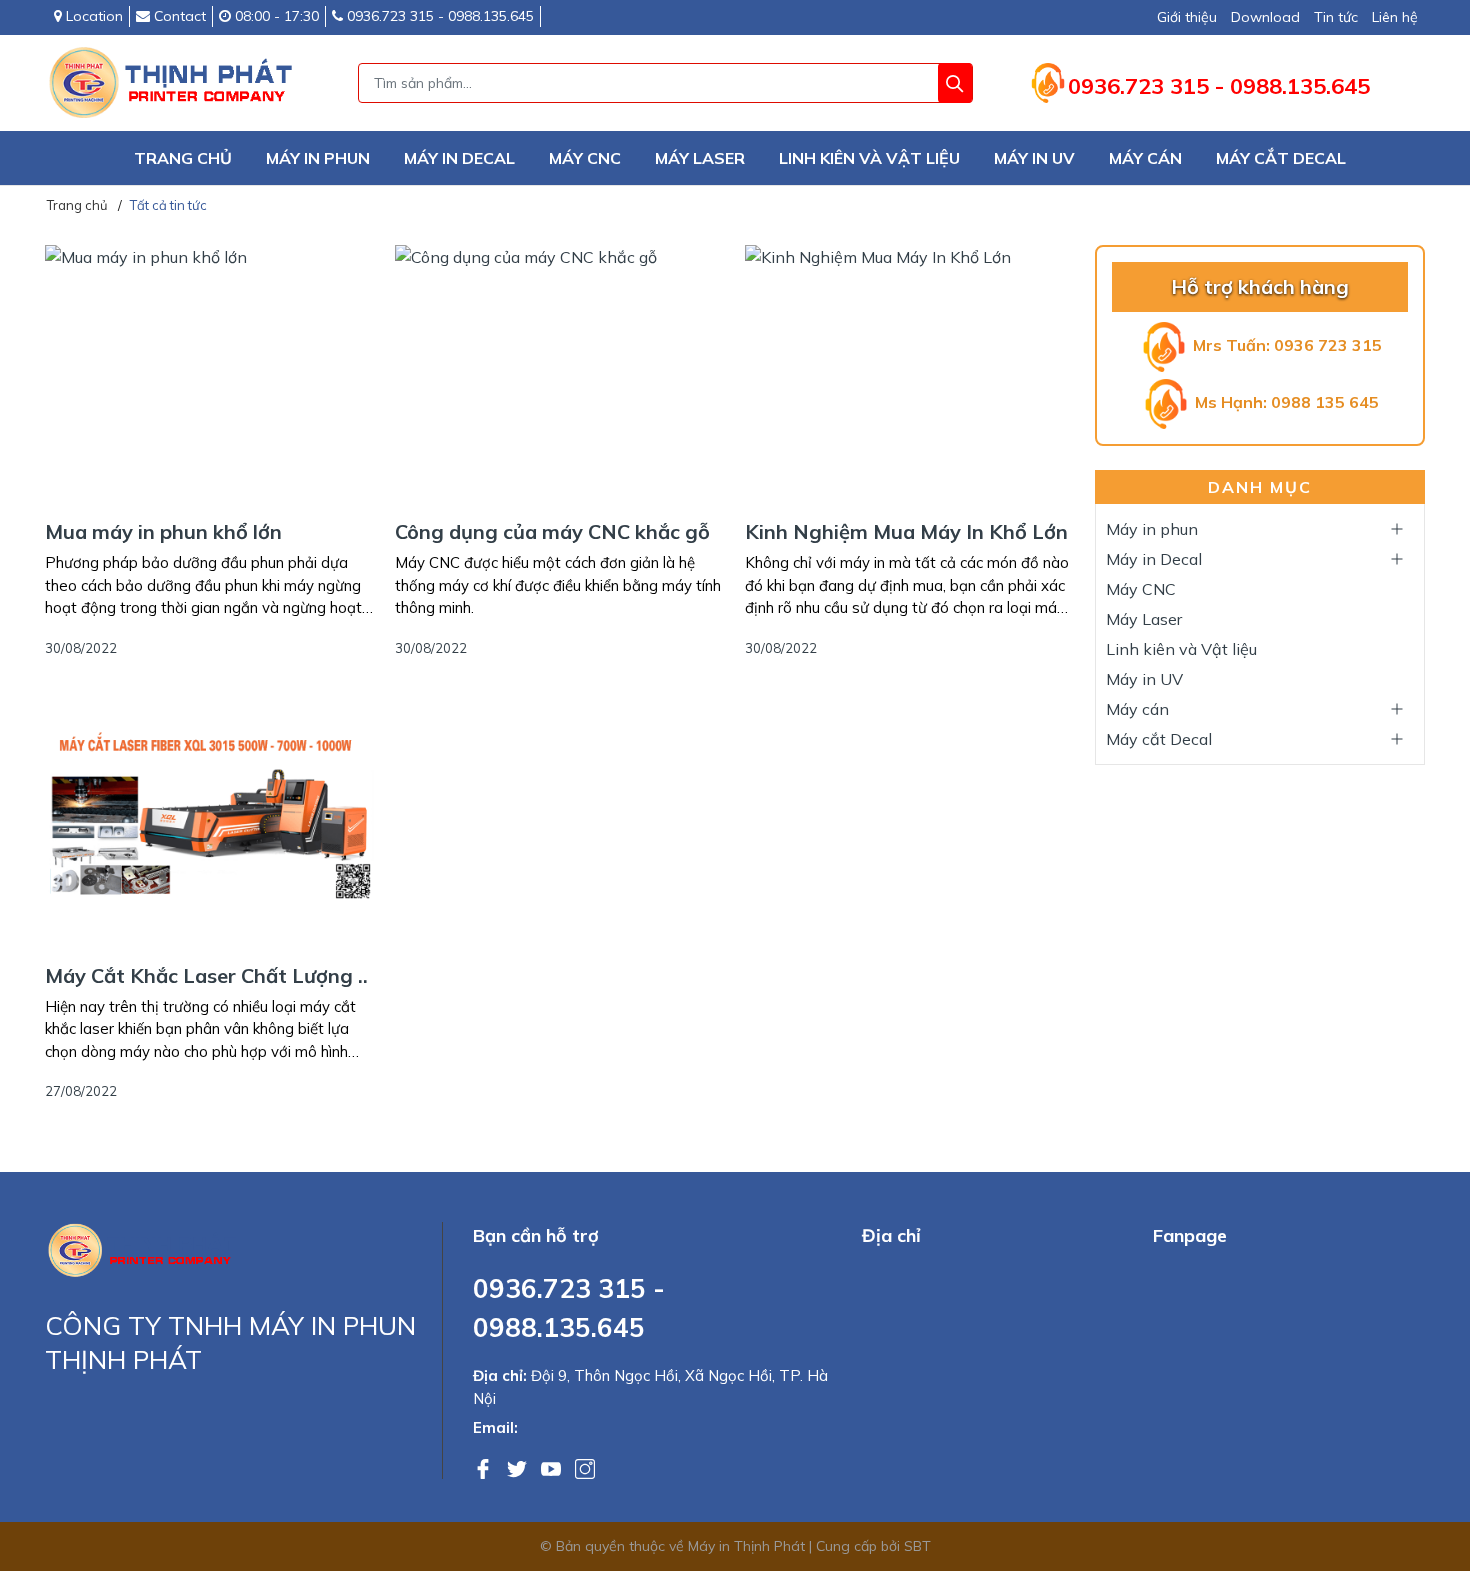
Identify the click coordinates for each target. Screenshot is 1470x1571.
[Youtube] (553, 1467)
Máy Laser (700, 158)
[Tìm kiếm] (955, 83)
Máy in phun (318, 158)
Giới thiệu (1187, 17)
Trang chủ (183, 158)
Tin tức (1336, 17)
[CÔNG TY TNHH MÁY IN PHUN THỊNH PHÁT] (174, 83)
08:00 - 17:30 (275, 16)
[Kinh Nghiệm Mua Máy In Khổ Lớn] (910, 375)
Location (92, 16)
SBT (917, 1546)
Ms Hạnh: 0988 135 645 (1285, 402)
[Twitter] (519, 1467)
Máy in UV (1034, 158)
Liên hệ (1395, 17)
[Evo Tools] (145, 1249)
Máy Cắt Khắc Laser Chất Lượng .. (206, 975)
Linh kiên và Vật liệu (869, 158)
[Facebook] (485, 1467)
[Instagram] (585, 1467)
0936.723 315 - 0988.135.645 (438, 16)
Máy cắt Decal (1281, 158)
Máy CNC (585, 158)
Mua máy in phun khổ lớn (163, 531)
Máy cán (1145, 158)
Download (1265, 17)
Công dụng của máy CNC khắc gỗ (552, 531)
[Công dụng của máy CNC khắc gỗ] (560, 375)
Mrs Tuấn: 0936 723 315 (1285, 345)
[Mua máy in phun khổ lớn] (210, 375)
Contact (178, 16)
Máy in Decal (459, 158)
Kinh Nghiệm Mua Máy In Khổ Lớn (906, 531)
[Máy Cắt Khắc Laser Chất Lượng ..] (210, 819)
